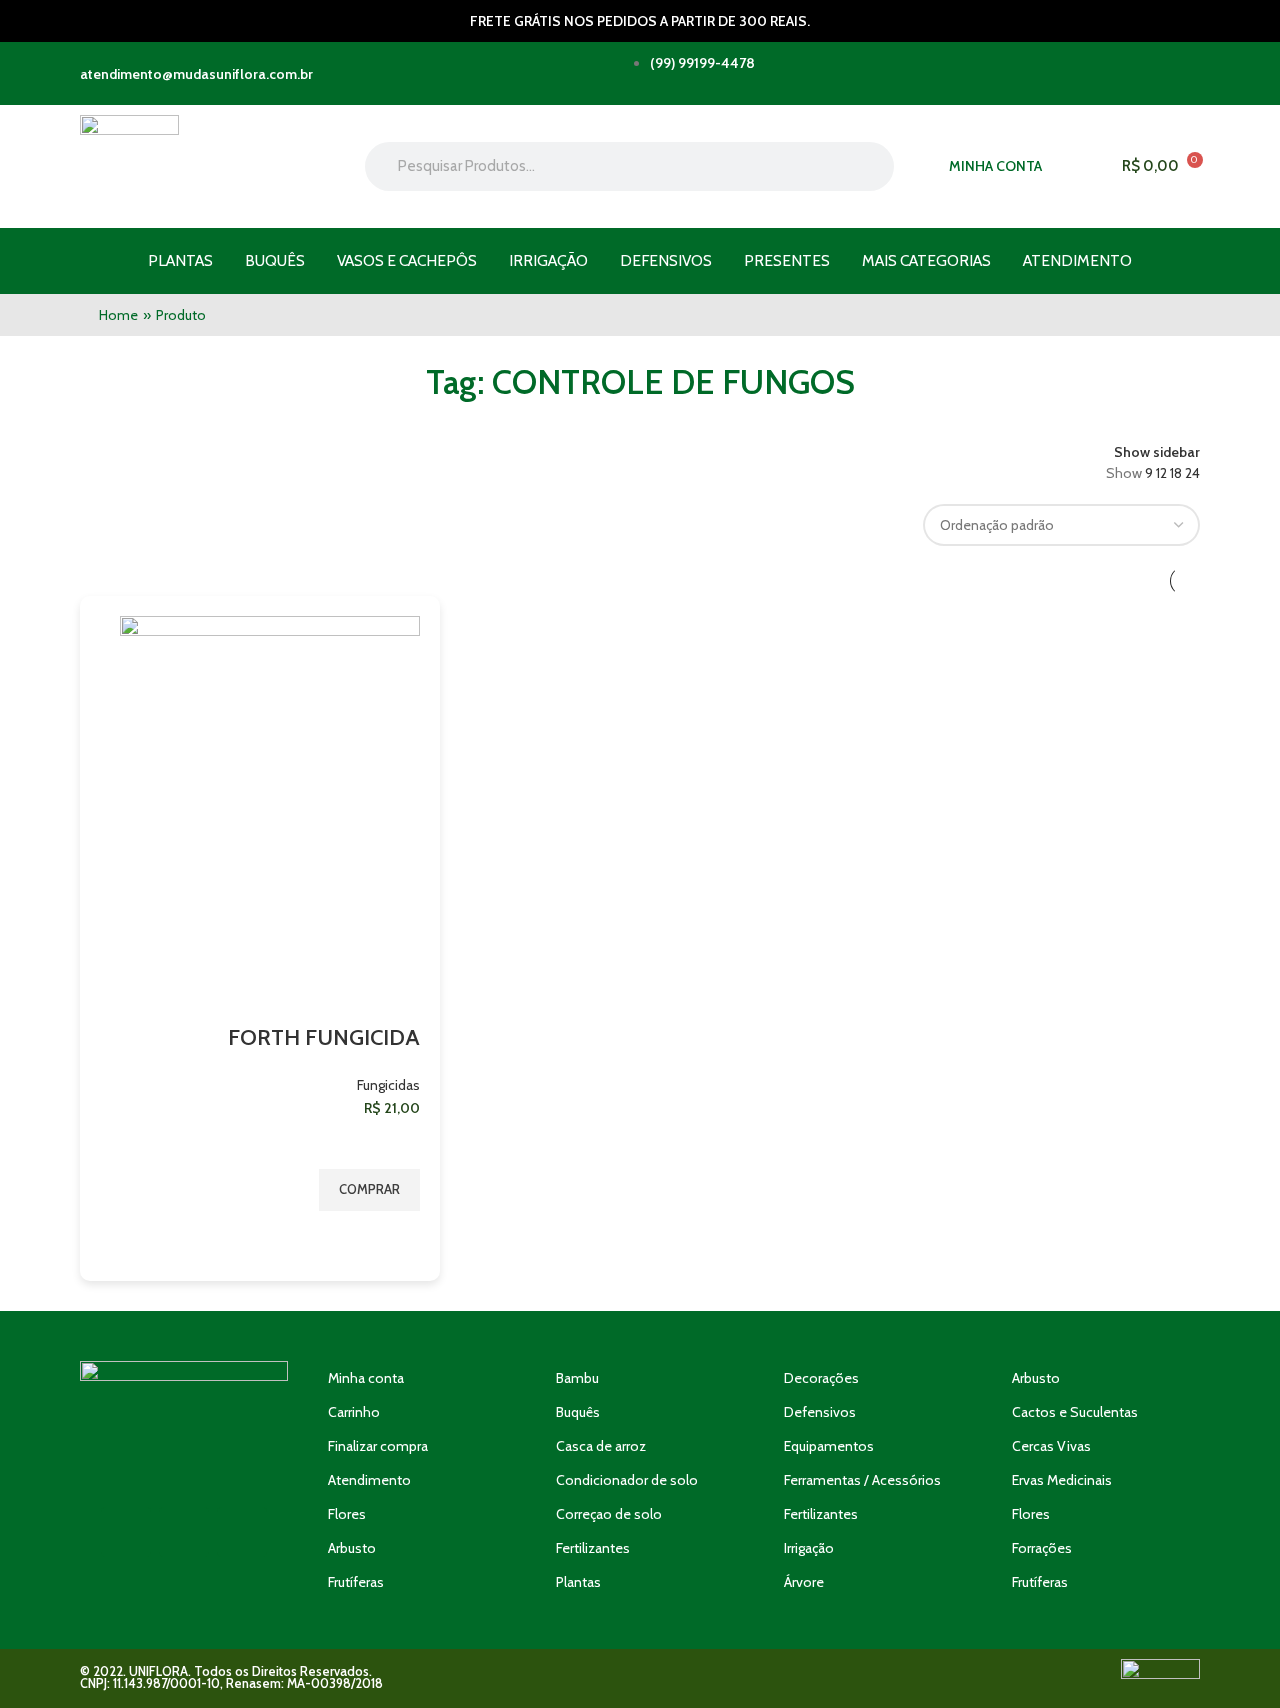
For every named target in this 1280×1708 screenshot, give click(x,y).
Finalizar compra (378, 1446)
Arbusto (352, 1548)
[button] (369, 1190)
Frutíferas (356, 1582)
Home (118, 315)
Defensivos (666, 260)
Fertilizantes (593, 1548)
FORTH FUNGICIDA (324, 1037)
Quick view (395, 1236)
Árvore (804, 1582)
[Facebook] (242, 1532)
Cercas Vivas (1051, 1446)
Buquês (275, 260)
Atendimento (1077, 260)
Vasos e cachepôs (407, 260)
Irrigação (548, 260)
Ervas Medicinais (1062, 1480)
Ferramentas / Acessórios (862, 1480)
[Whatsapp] (126, 1532)
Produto (181, 315)
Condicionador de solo (627, 1480)
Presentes (787, 260)
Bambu (577, 1378)
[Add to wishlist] (395, 1144)
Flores (347, 1514)
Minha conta (366, 1378)
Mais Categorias (926, 260)
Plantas (180, 260)
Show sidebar (1157, 451)
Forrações (1042, 1548)
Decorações (821, 1378)
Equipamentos (829, 1446)
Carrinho (354, 1412)
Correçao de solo (609, 1514)
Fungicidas (388, 1085)
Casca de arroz (601, 1446)
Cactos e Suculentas (1075, 1412)
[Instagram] (184, 1532)
